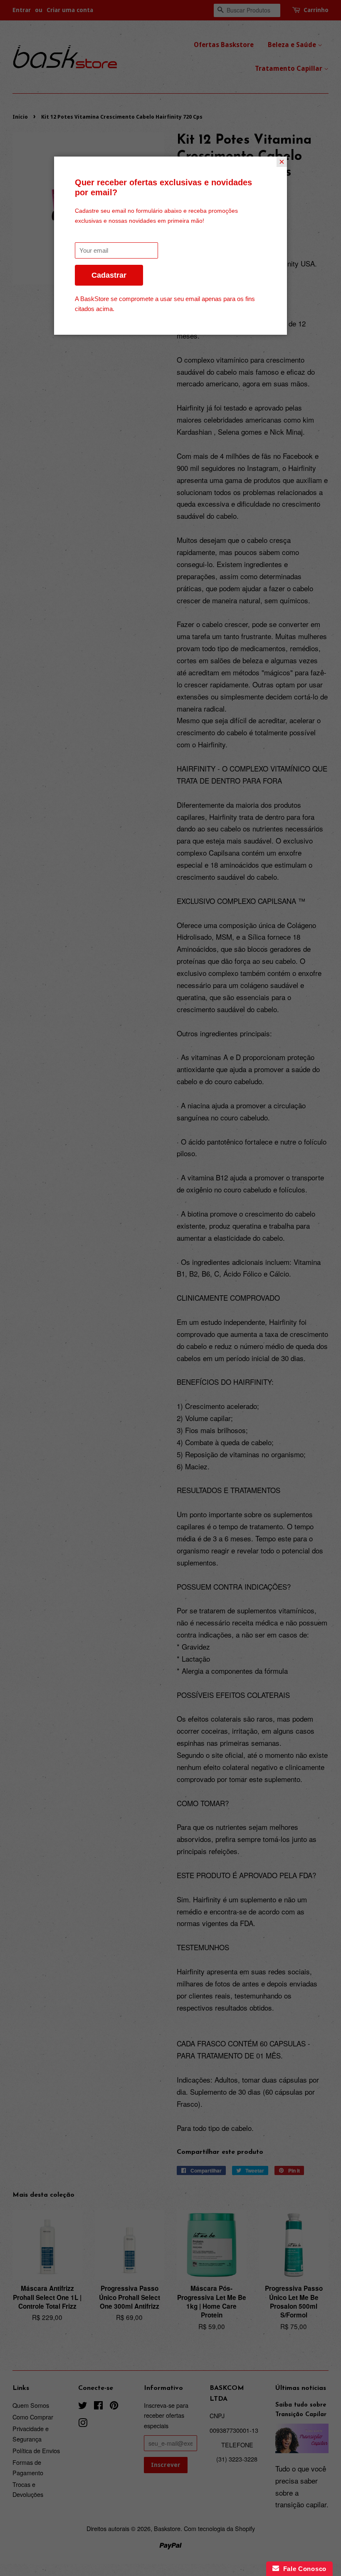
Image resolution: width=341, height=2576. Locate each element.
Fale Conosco (303, 2569)
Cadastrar (109, 275)
